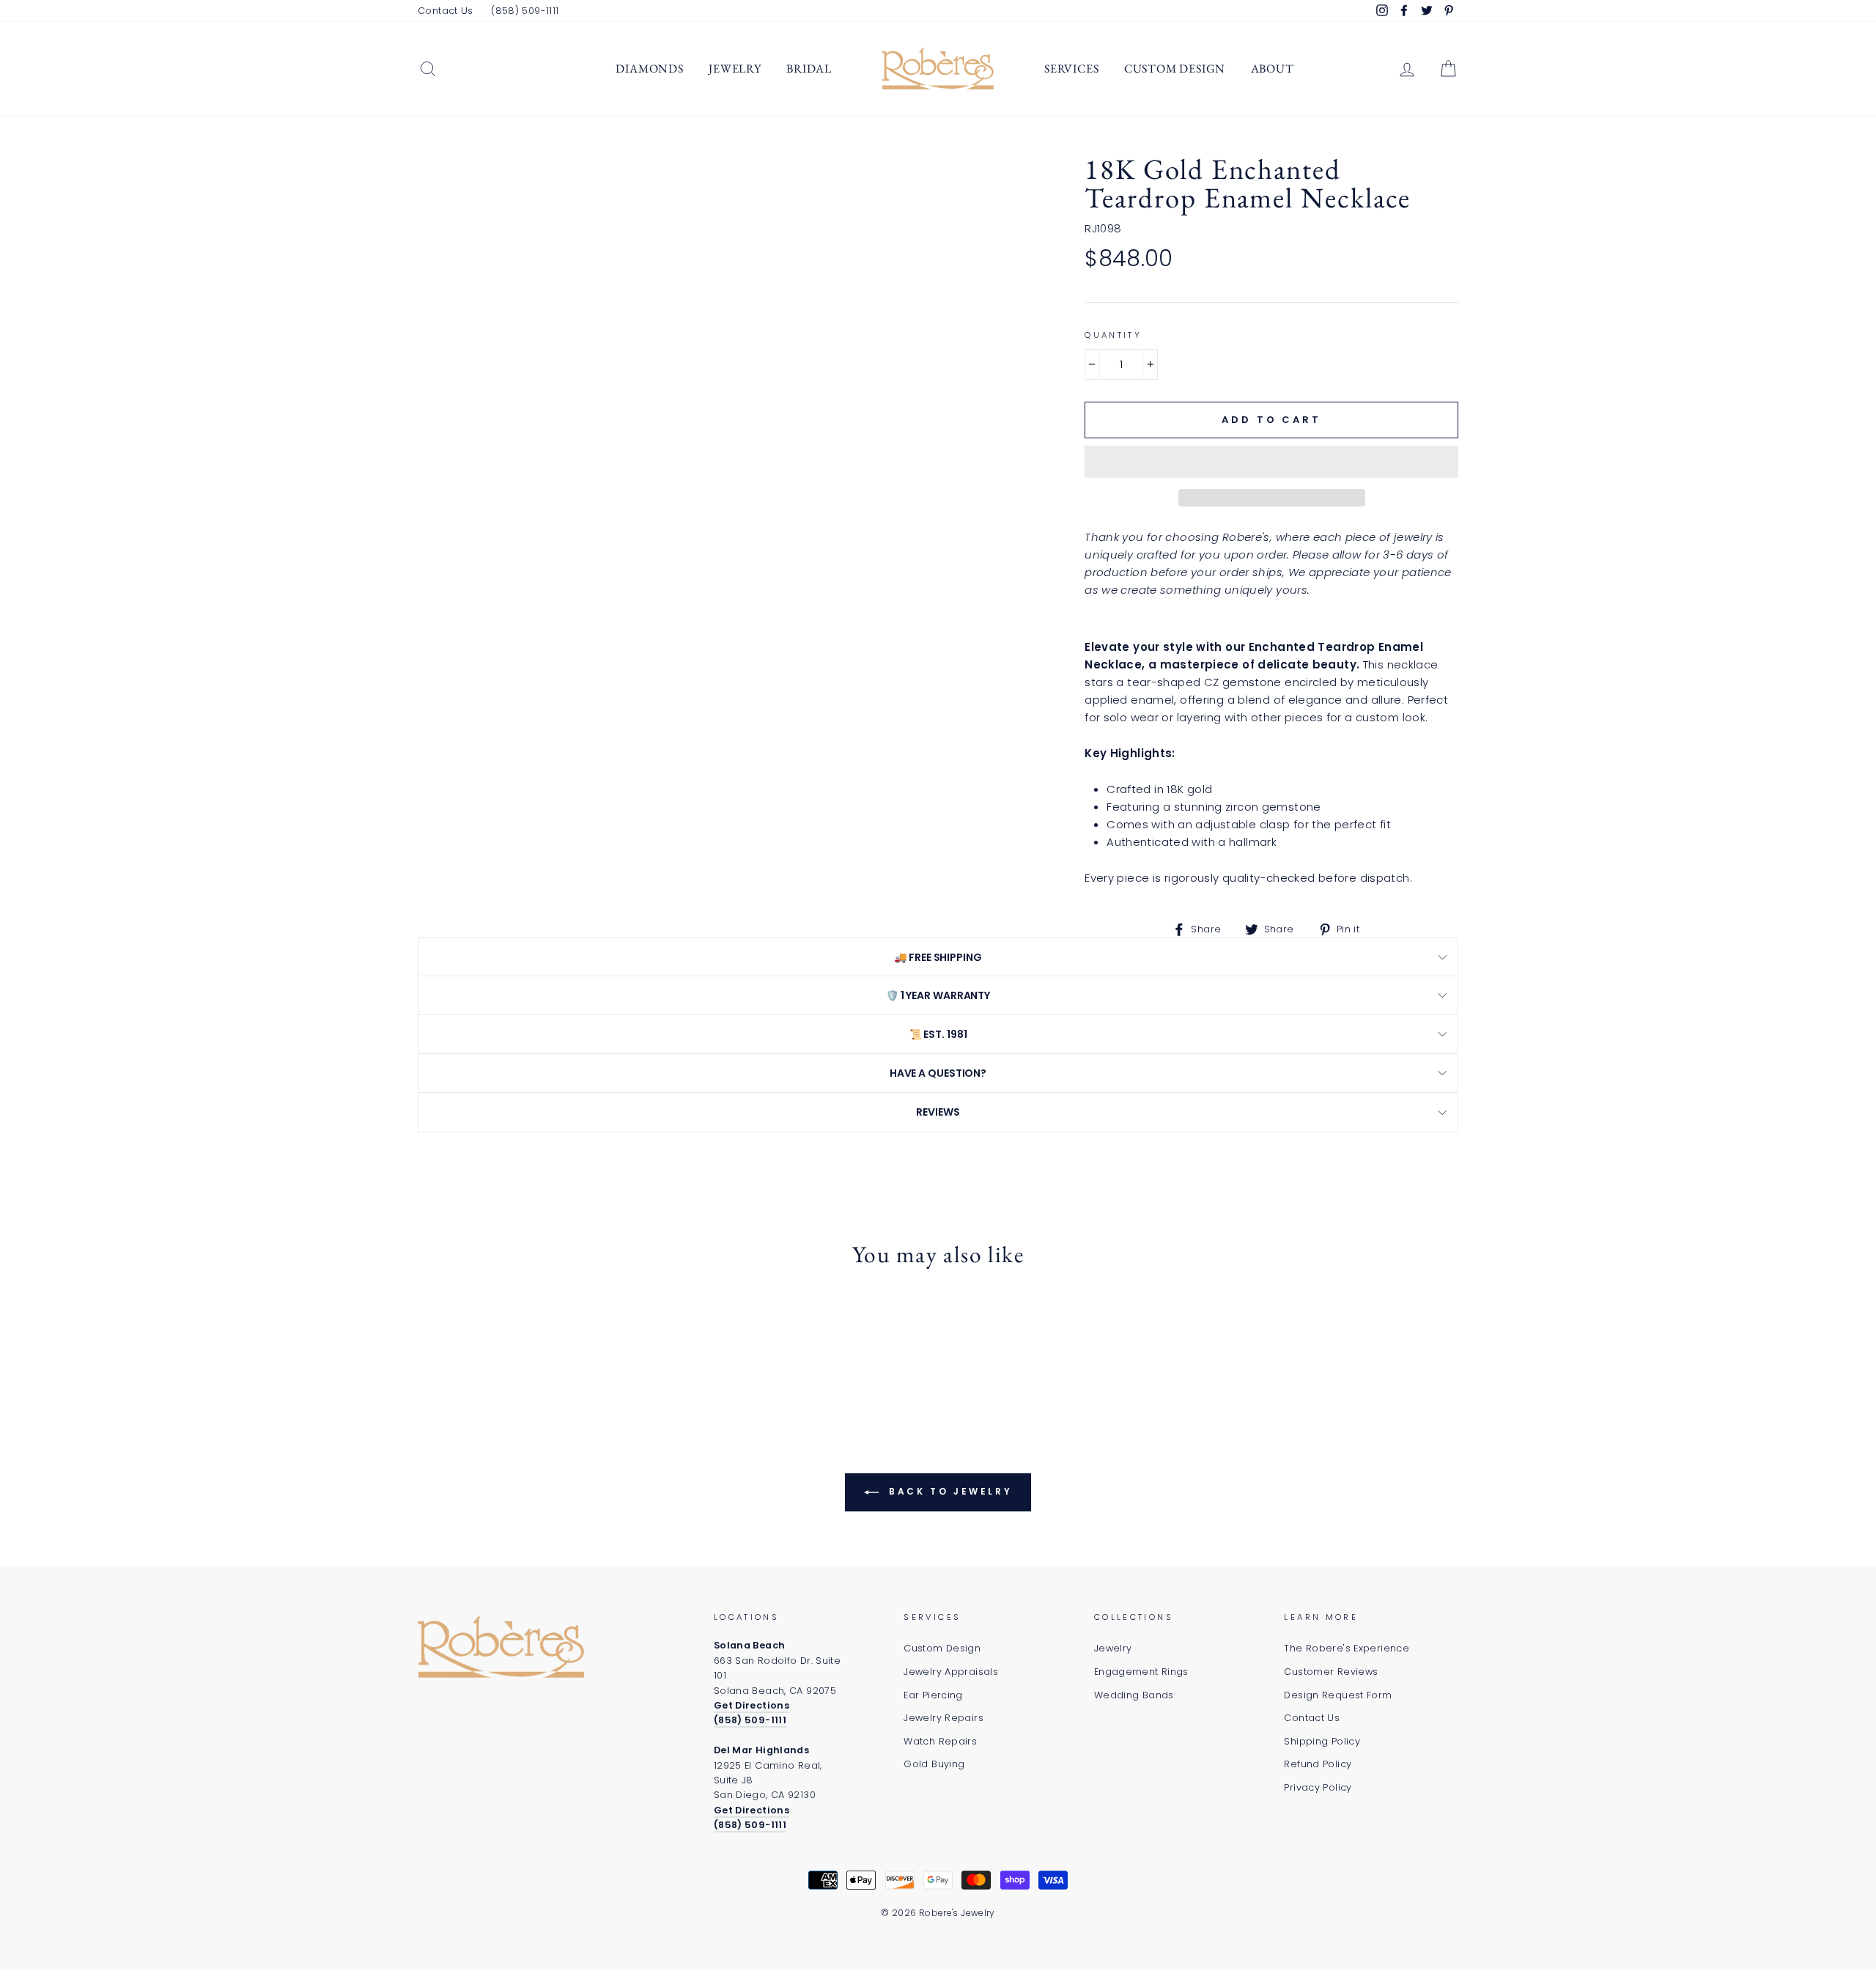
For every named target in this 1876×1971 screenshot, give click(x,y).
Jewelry (735, 69)
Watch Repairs (940, 1741)
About (1273, 69)
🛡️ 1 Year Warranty (938, 995)
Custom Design (1175, 69)
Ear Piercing (933, 1695)
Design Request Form (1338, 1695)
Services (1071, 69)
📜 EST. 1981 (938, 1034)
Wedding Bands (1134, 1695)
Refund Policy (1318, 1764)
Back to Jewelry (949, 1492)
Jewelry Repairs (943, 1718)
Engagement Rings (1141, 1672)
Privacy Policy (1318, 1787)
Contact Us (446, 11)
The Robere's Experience (1347, 1648)
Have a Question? (938, 1073)
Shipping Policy (1322, 1741)
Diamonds (649, 69)
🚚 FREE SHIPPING (938, 957)
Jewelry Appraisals (951, 1672)
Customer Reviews (1331, 1672)
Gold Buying (934, 1764)
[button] (1271, 462)
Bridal (809, 69)
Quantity (1113, 335)
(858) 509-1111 (525, 11)
